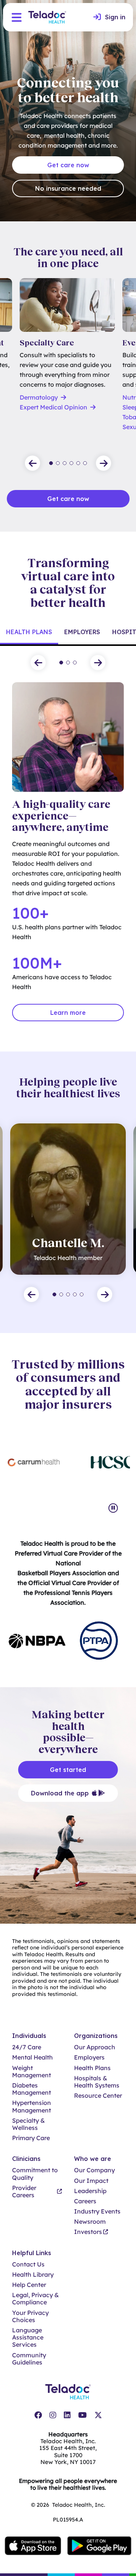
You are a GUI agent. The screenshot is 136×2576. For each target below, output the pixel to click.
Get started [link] (68, 1770)
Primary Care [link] (31, 2138)
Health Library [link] (33, 2275)
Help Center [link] (29, 2285)
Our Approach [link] (95, 2047)
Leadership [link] (90, 2191)
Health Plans (29, 632)
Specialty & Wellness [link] (29, 2124)
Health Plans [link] (92, 2068)
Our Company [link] (94, 2170)
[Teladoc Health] (47, 17)
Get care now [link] (68, 165)
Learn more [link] (68, 1013)
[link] (109, 17)
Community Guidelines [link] (29, 2359)
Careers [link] (85, 2201)
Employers (82, 632)
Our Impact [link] (91, 2181)
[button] (17, 17)
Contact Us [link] (28, 2264)
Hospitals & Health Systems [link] (97, 2082)
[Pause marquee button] (113, 1508)
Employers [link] (89, 2057)
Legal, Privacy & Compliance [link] (36, 2299)
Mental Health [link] (32, 2057)
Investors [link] (88, 2232)
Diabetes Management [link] (32, 2089)
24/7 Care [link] (27, 2047)
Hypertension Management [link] (32, 2106)
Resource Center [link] (98, 2096)
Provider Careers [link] (24, 2192)
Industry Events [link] (97, 2211)
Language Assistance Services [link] (28, 2337)
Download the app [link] (60, 1793)
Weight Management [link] (32, 2072)
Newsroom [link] (90, 2222)
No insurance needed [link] (68, 188)
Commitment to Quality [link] (35, 2174)
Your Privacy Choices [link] (30, 2316)
